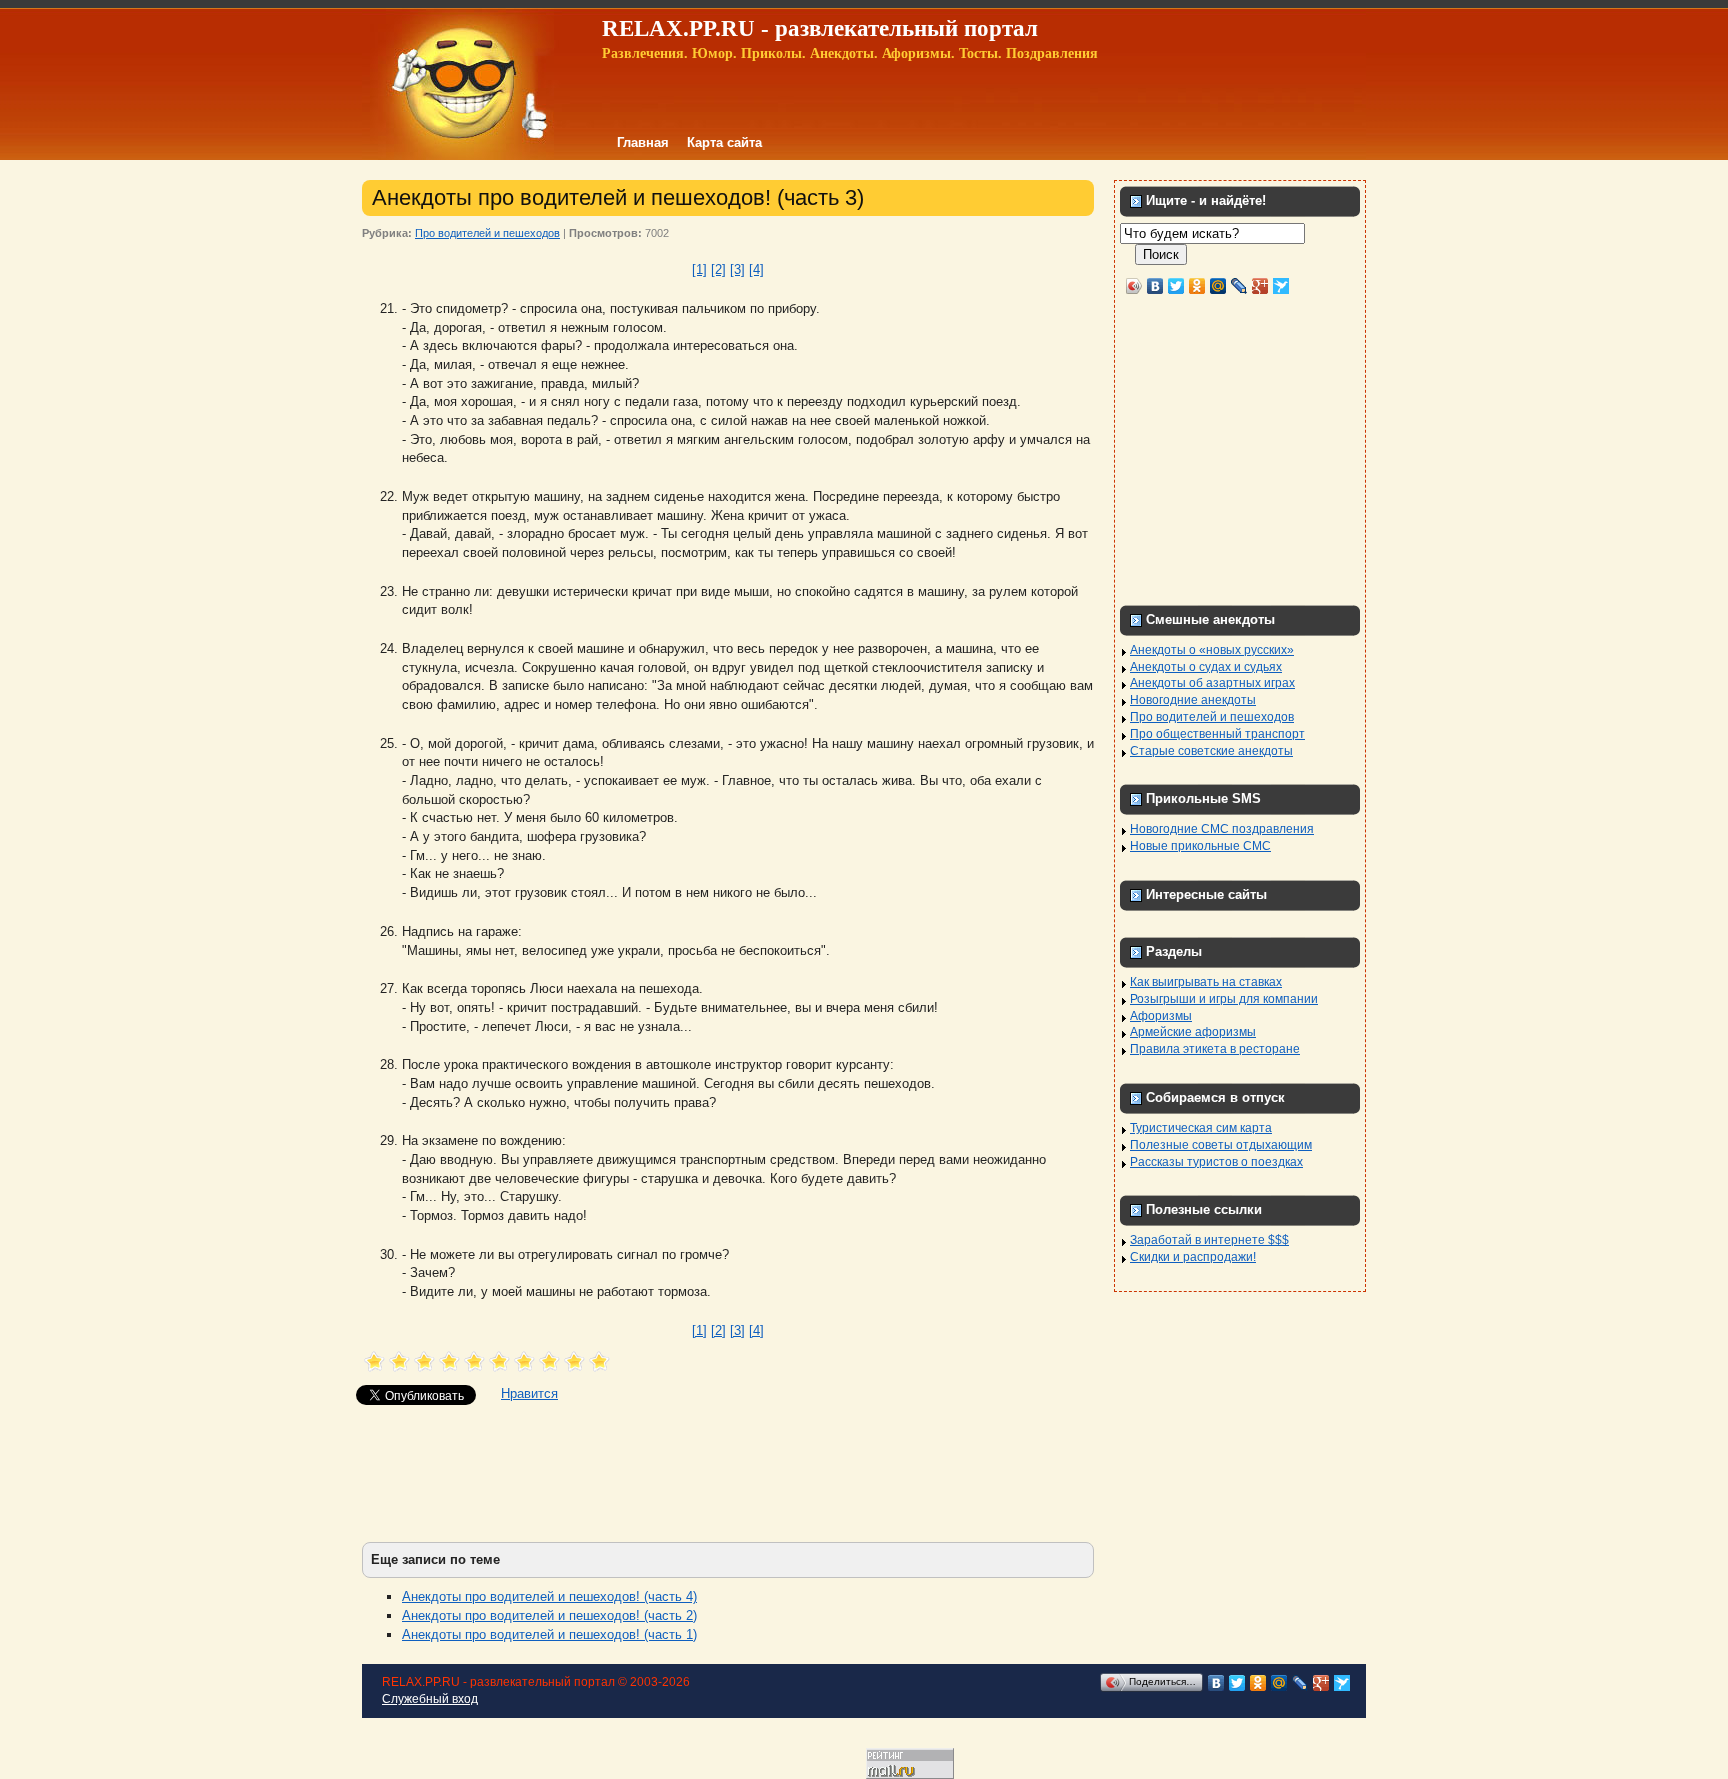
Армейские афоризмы (1193, 1032)
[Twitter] (1176, 286)
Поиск (1161, 254)
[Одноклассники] (1197, 286)
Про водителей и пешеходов (487, 233)
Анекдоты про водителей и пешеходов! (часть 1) (549, 1634)
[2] (718, 269)
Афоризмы (1161, 1016)
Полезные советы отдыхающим (1221, 1145)
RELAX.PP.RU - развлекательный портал (820, 28)
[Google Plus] (1260, 286)
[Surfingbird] (1281, 286)
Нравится (529, 1393)
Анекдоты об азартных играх (1212, 683)
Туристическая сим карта (1201, 1128)
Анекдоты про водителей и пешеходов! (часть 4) (549, 1596)
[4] (756, 269)
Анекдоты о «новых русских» (1212, 650)
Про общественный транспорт (1217, 734)
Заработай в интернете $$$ (1209, 1240)
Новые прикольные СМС (1200, 846)
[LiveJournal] (1239, 286)
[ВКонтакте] (1155, 286)
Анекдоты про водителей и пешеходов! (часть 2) (549, 1615)
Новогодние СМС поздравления (1222, 829)
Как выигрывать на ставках (1206, 982)
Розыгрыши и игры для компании (1224, 999)
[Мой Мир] (1218, 286)
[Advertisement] (728, 1471)
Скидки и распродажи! (1193, 1257)
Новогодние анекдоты (1193, 700)
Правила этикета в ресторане (1215, 1049)
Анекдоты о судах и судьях (1206, 667)
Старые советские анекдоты (1211, 751)
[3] (737, 269)
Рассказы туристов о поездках (1216, 1162)
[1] (699, 269)
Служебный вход (430, 1699)
